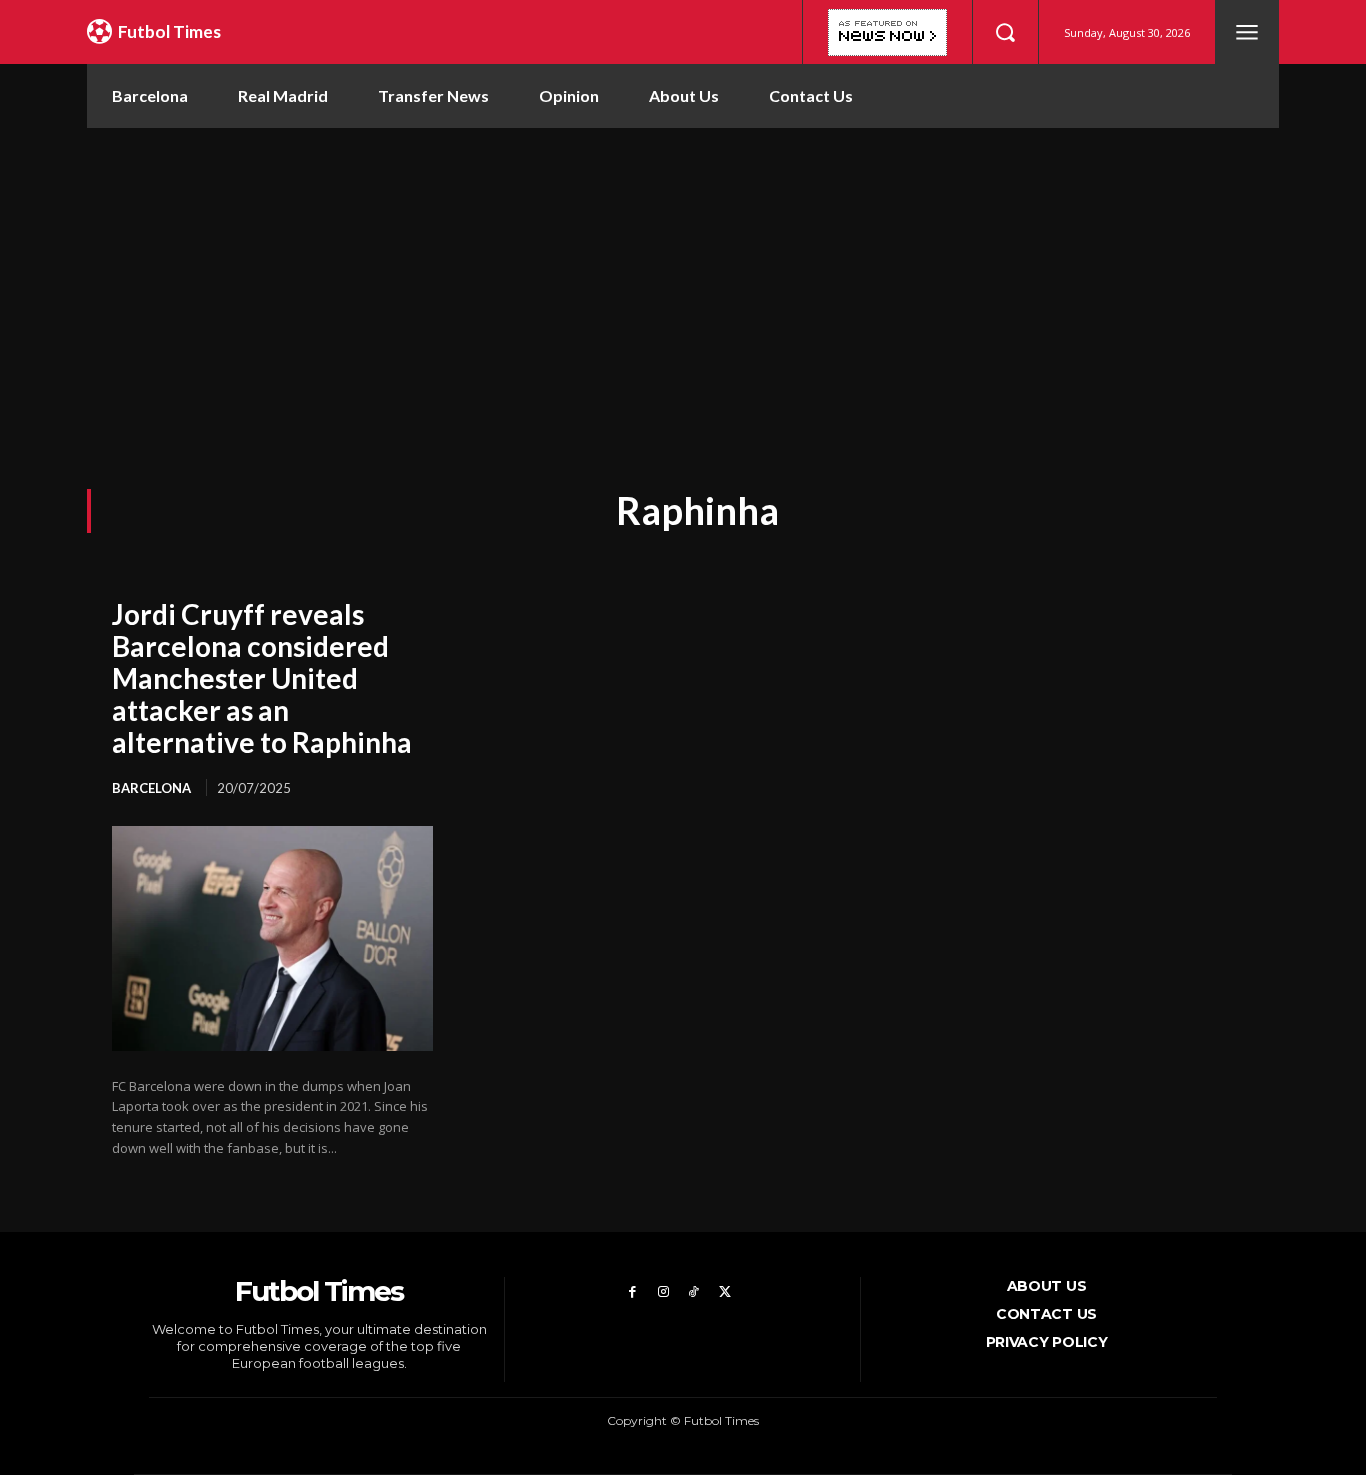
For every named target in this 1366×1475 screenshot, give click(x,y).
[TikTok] (694, 1292)
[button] (1005, 32)
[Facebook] (632, 1292)
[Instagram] (663, 1292)
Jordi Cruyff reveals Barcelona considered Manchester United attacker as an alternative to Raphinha (262, 678)
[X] (724, 1292)
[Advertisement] (683, 278)
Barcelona (151, 788)
